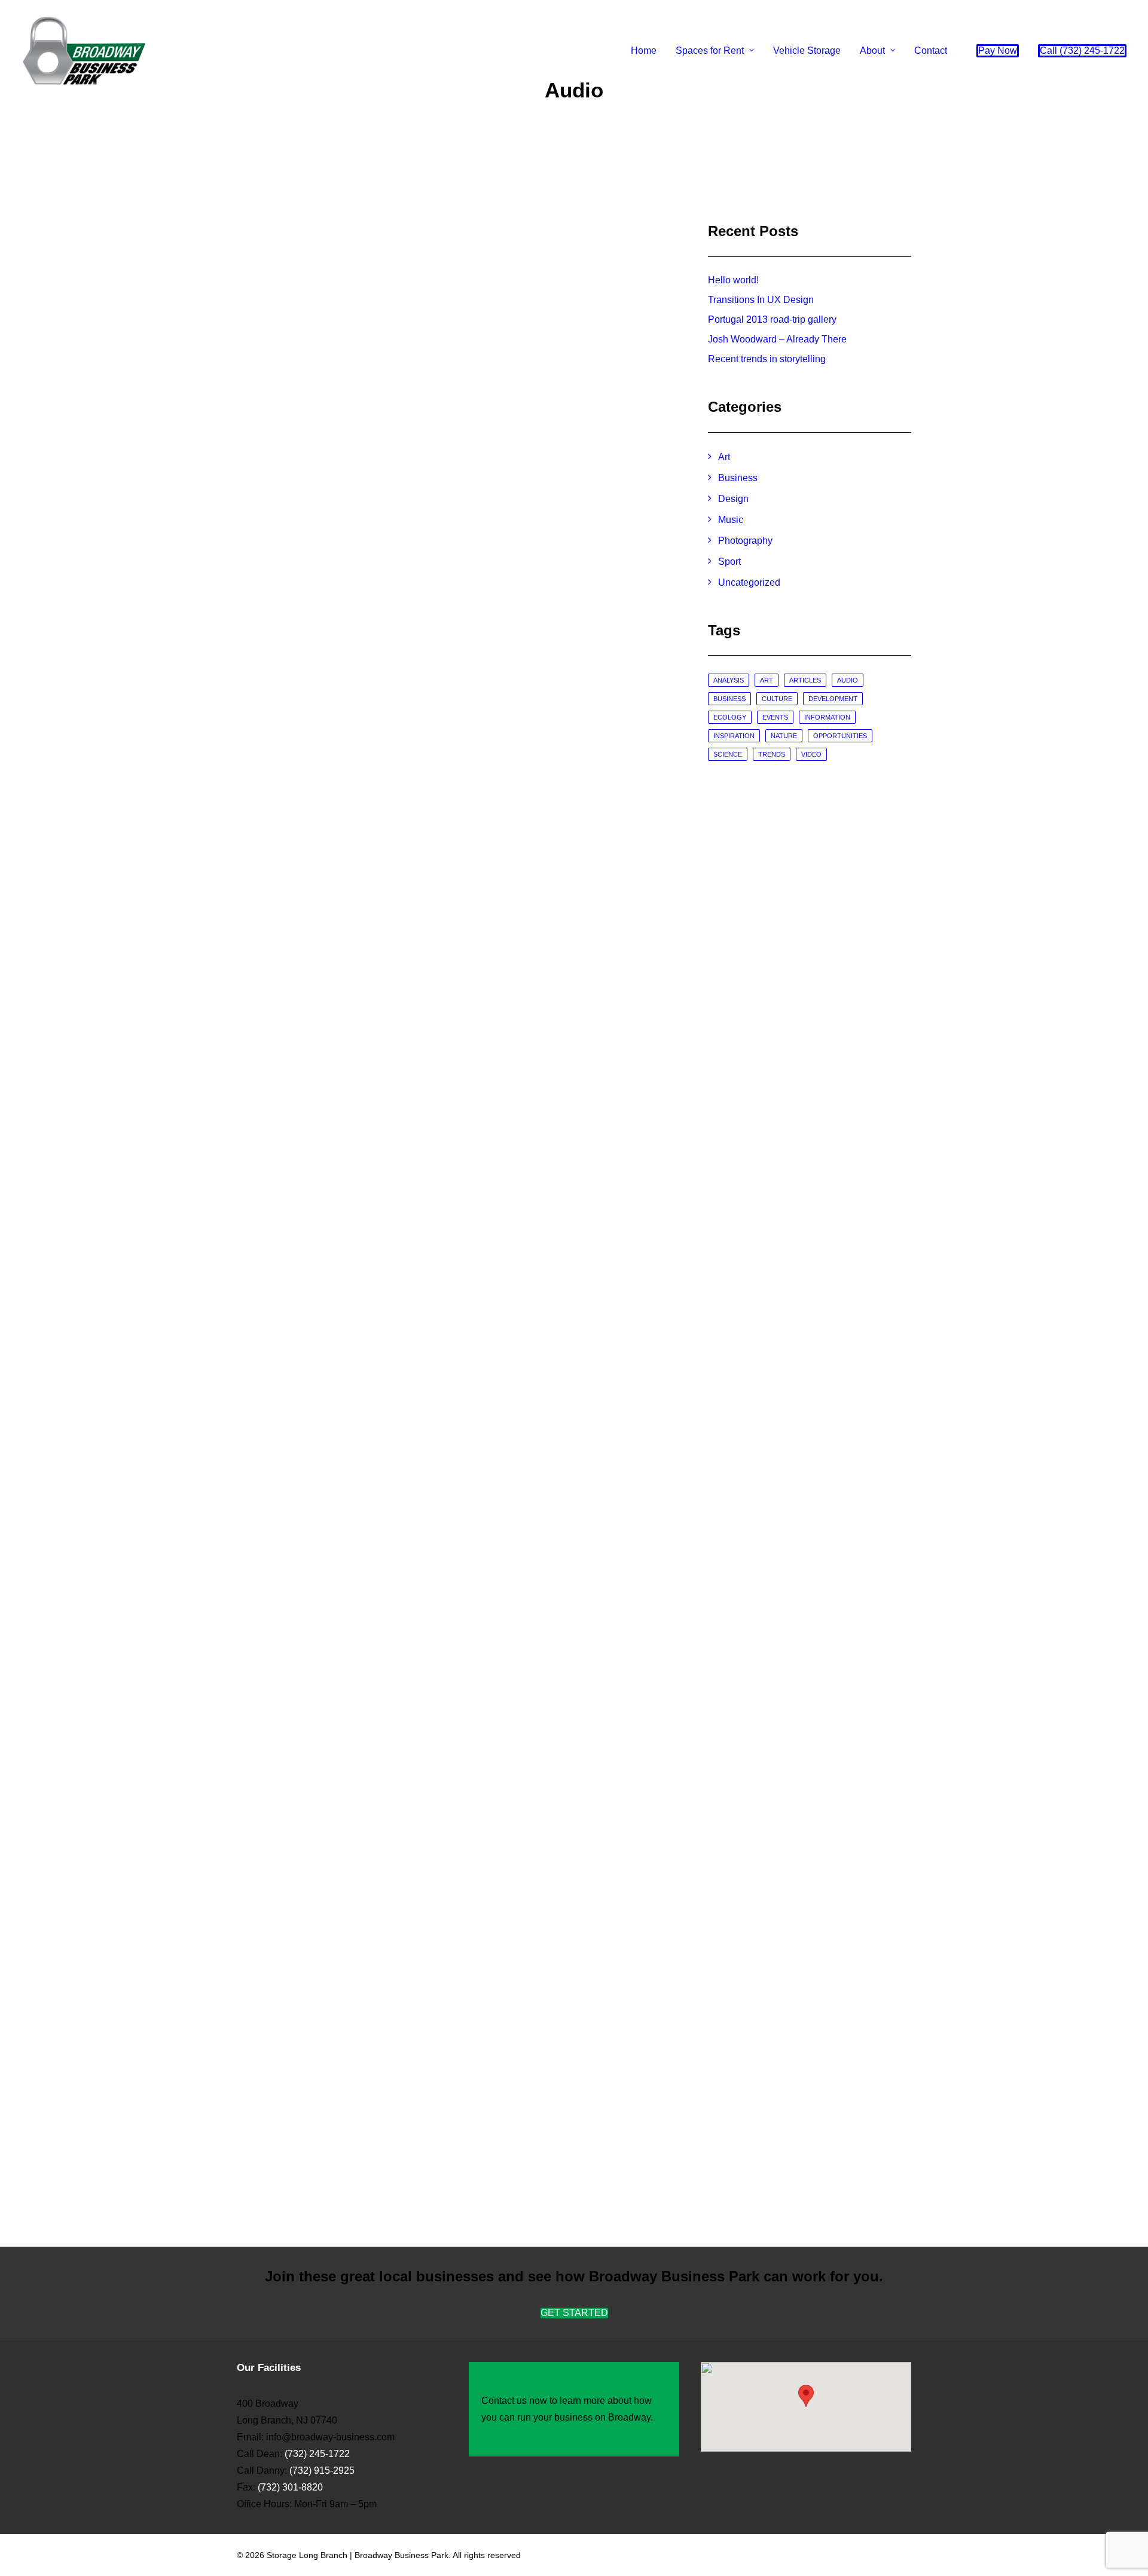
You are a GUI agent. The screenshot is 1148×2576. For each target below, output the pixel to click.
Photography (745, 541)
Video (811, 754)
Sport (729, 562)
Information (827, 717)
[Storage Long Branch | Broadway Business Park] (84, 51)
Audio (848, 680)
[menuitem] (644, 51)
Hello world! (733, 280)
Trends (772, 754)
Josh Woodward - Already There (368, 691)
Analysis (729, 680)
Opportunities (840, 736)
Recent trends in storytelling (767, 359)
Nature (784, 736)
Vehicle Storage (807, 51)
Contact (931, 51)
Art (724, 457)
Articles (805, 680)
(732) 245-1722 (317, 2454)
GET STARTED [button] (574, 2313)
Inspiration (734, 736)
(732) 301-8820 (289, 2487)
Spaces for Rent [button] (710, 51)
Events (775, 717)
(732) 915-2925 (322, 2471)
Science (728, 754)
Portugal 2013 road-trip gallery (772, 319)
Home (644, 51)
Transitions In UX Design (761, 300)
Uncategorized (749, 582)
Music (731, 520)
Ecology (730, 717)
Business (738, 478)
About (872, 51)
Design (733, 499)
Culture (777, 699)
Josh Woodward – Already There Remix (393, 1692)
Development (833, 699)
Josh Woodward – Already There (777, 339)
